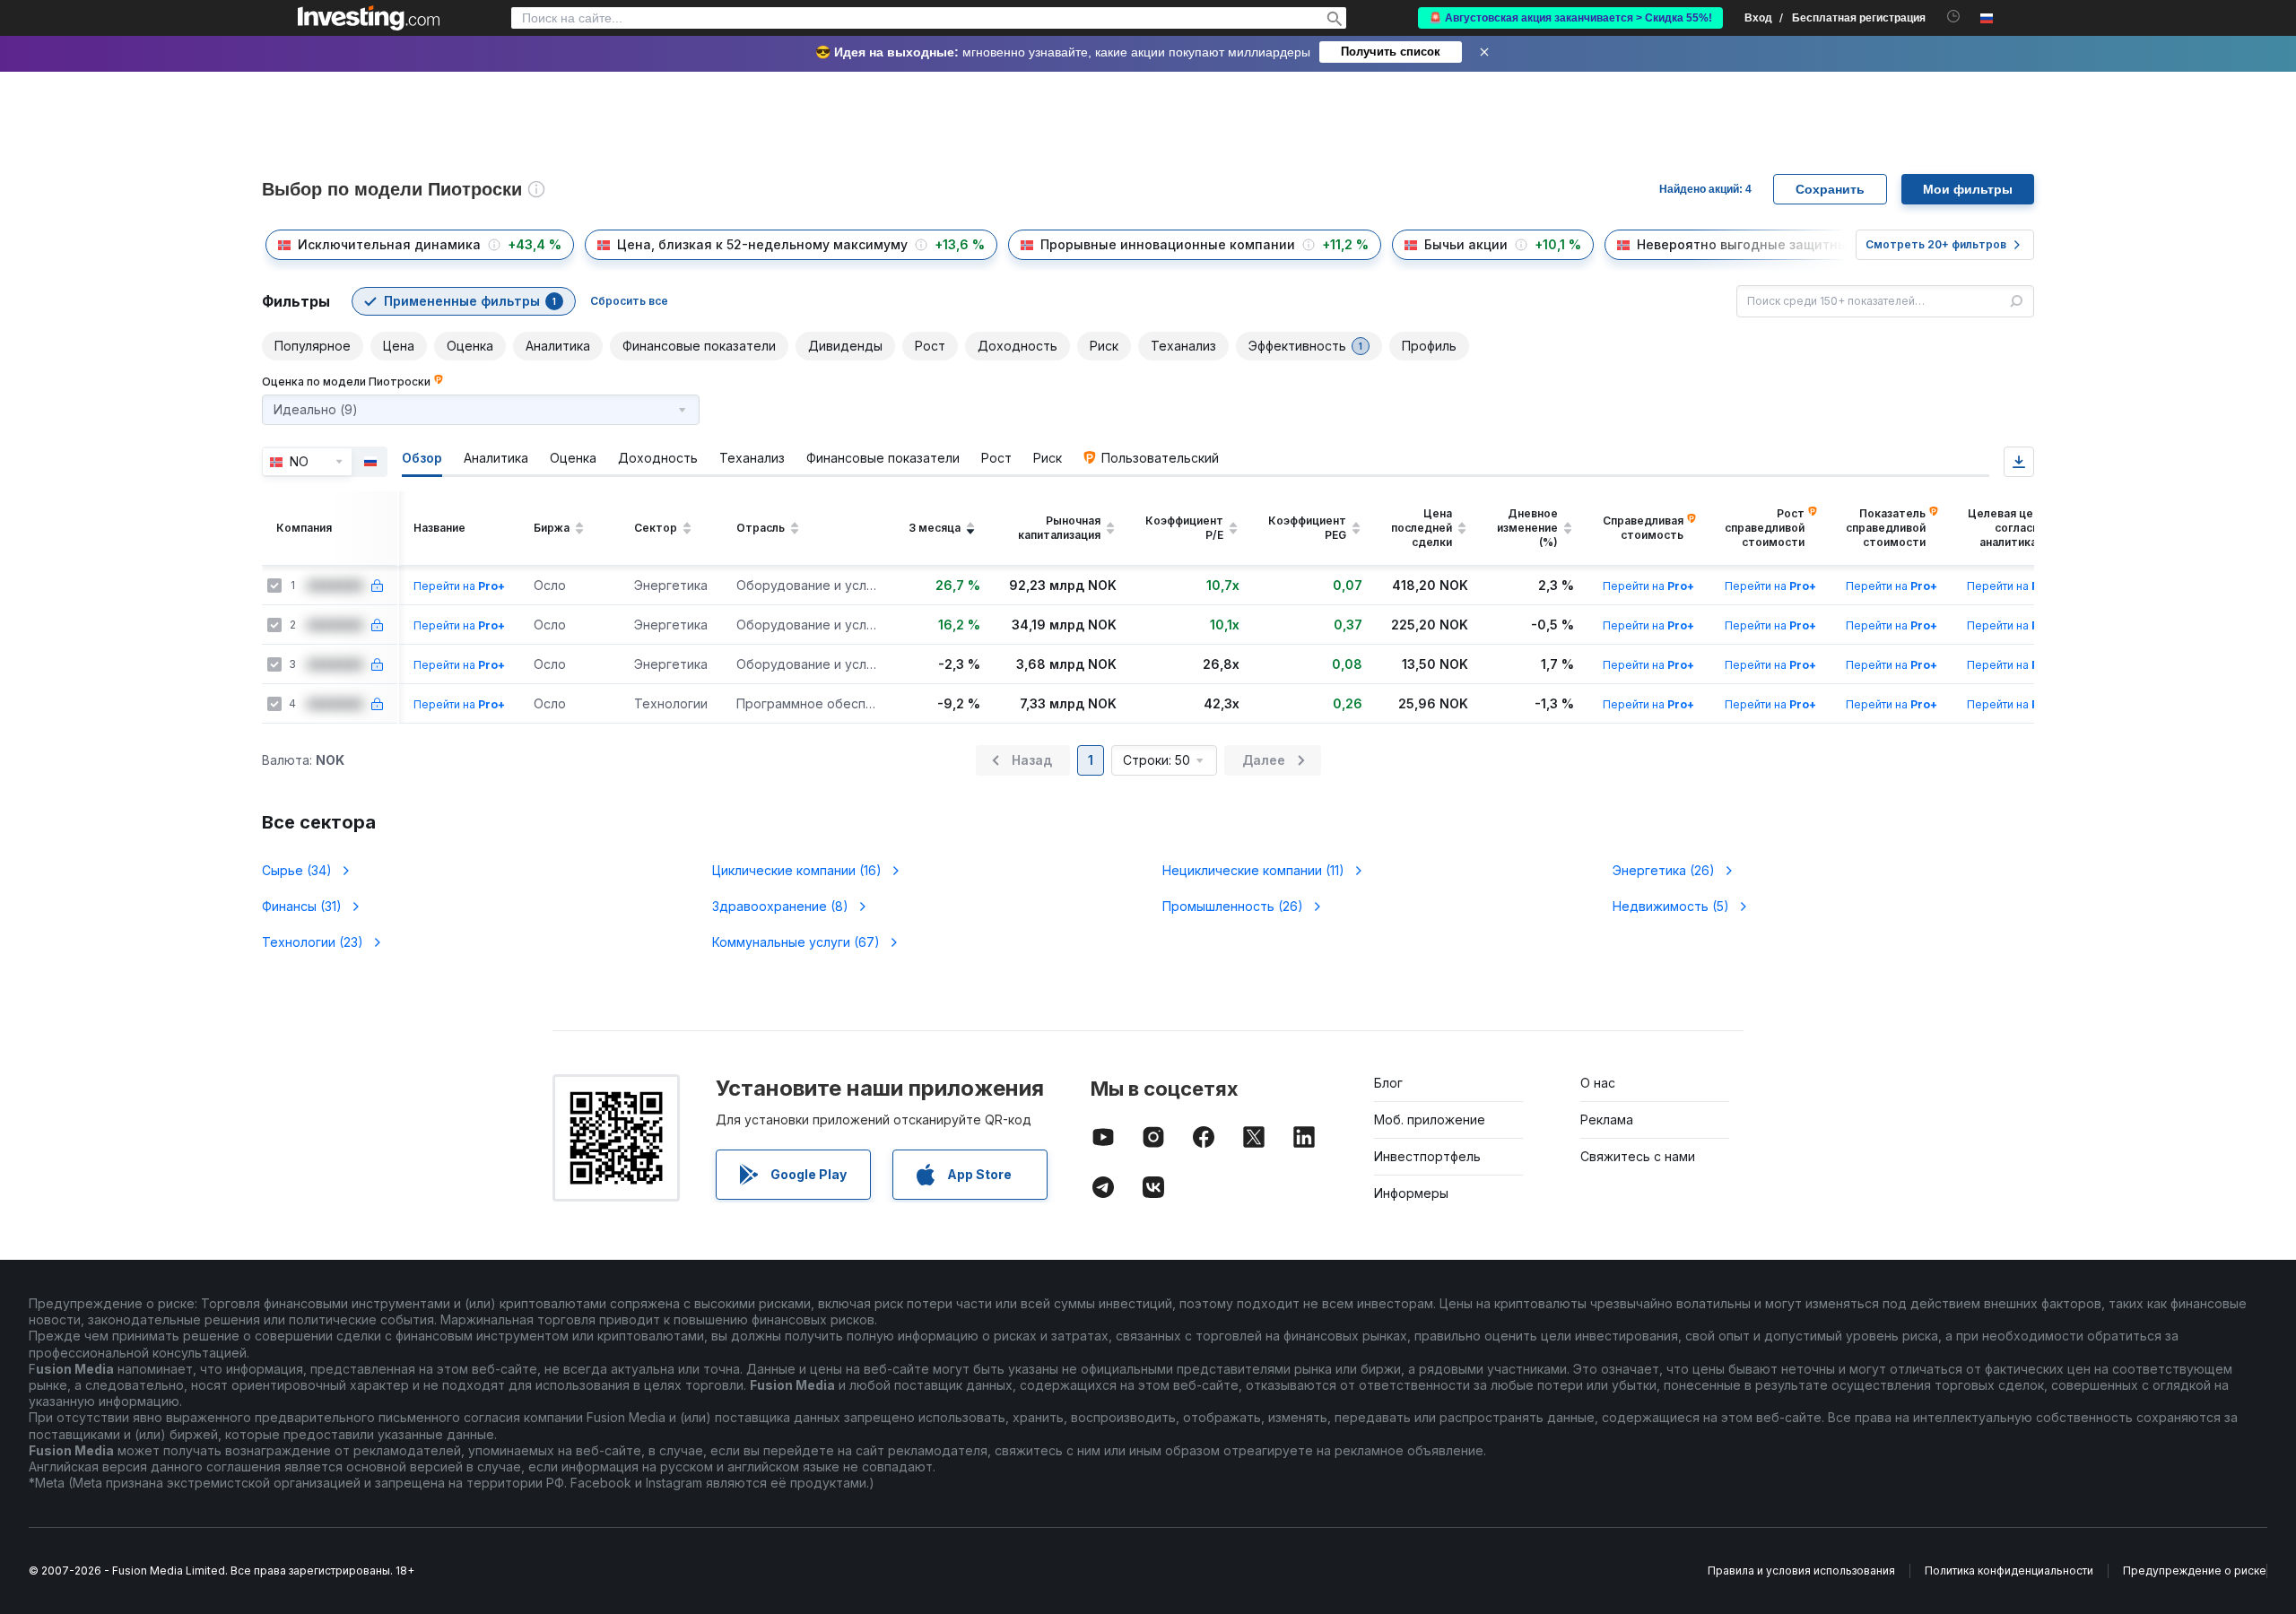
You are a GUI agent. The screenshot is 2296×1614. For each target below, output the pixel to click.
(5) (1671, 906)
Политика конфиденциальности (2009, 1571)
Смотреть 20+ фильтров (1936, 244)
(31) (302, 906)
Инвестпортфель (1427, 1156)
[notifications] (1954, 17)
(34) (297, 870)
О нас (1598, 1083)
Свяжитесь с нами (1638, 1156)
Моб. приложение (1430, 1119)
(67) (796, 942)
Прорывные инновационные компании (1168, 244)
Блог (1388, 1083)
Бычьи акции (1466, 244)
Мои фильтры (1968, 189)
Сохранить (1830, 189)
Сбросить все (629, 301)
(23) (313, 942)
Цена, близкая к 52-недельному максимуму (762, 244)
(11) (1253, 870)
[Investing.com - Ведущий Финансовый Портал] (369, 18)
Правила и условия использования (1801, 1571)
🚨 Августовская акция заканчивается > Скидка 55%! (1570, 18)
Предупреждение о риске (2195, 1571)
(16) (797, 870)
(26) (1664, 870)
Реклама (1607, 1119)
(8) (780, 906)
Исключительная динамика (389, 244)
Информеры (1411, 1193)
